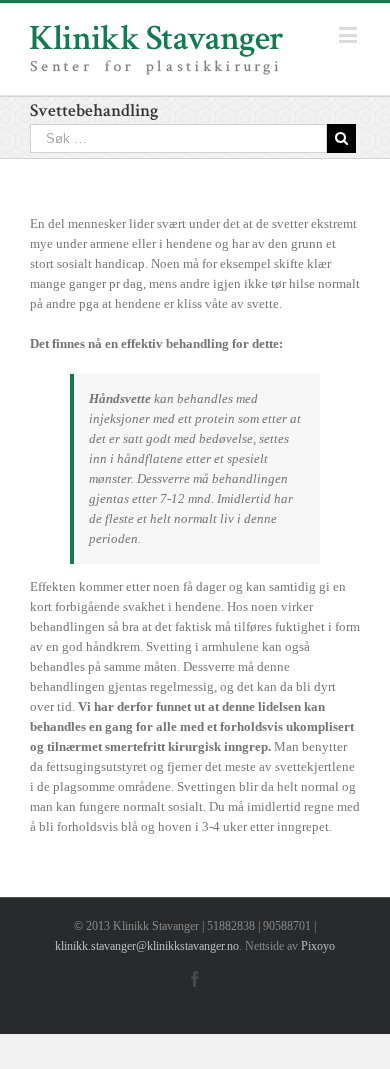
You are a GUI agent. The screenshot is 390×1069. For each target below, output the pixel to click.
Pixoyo (318, 946)
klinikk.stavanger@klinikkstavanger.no (147, 946)
